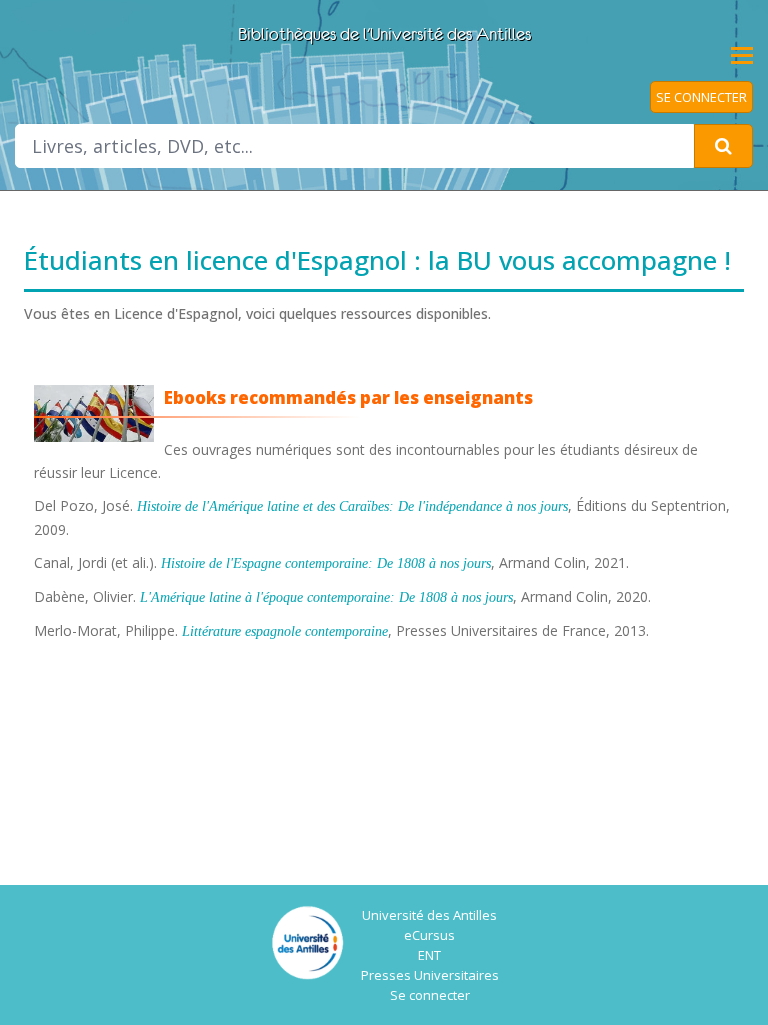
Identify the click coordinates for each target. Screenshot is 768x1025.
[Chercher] (723, 146)
